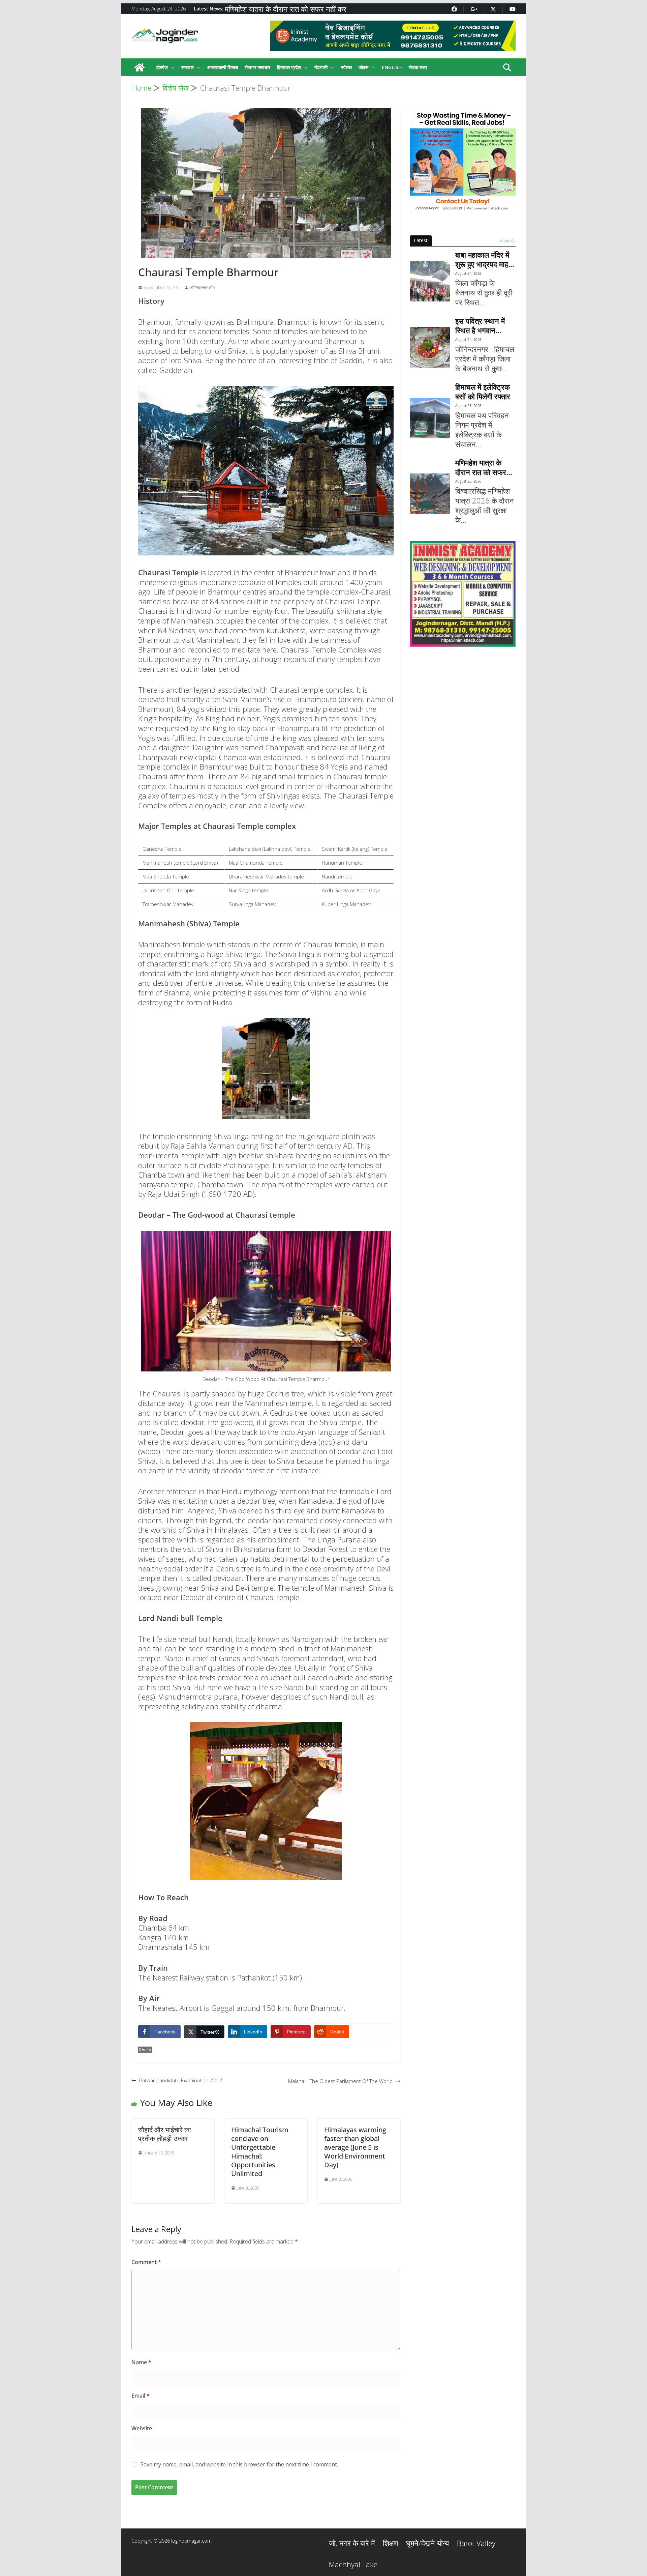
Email (141, 2396)
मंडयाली (321, 67)
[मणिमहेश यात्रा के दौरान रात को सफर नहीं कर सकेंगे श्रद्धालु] (430, 494)
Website (142, 2428)
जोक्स (363, 67)
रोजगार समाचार (257, 67)
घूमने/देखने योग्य (427, 2543)
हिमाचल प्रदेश (289, 67)
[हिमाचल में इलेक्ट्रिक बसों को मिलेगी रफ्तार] (430, 418)
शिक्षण (390, 2543)
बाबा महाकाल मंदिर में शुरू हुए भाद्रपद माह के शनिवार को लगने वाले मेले (482, 259)
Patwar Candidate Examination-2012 (181, 2080)
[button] (171, 67)
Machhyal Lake (353, 2564)
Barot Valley (476, 2543)
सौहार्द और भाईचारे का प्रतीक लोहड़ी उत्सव (165, 2134)
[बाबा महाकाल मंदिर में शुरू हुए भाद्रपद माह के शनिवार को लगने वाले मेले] (430, 281)
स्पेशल (346, 67)
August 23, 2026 (468, 406)
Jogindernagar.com (191, 2541)
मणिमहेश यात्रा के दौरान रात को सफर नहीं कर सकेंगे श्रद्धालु (484, 467)
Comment (146, 2262)
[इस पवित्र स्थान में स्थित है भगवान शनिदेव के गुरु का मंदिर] (430, 347)
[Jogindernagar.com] (140, 67)
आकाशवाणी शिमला (223, 67)
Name (141, 2362)
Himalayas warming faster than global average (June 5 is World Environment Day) (355, 2147)
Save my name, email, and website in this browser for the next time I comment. (239, 2464)
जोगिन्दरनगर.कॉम (202, 287)
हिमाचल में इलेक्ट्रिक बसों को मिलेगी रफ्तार (281, 5)
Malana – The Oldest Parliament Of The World (340, 2081)
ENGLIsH (392, 67)
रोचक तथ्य (418, 67)
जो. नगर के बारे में (352, 2543)
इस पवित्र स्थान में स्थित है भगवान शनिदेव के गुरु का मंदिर (485, 326)
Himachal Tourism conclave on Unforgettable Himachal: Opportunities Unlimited (260, 2152)
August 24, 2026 (468, 273)
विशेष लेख (145, 2050)
